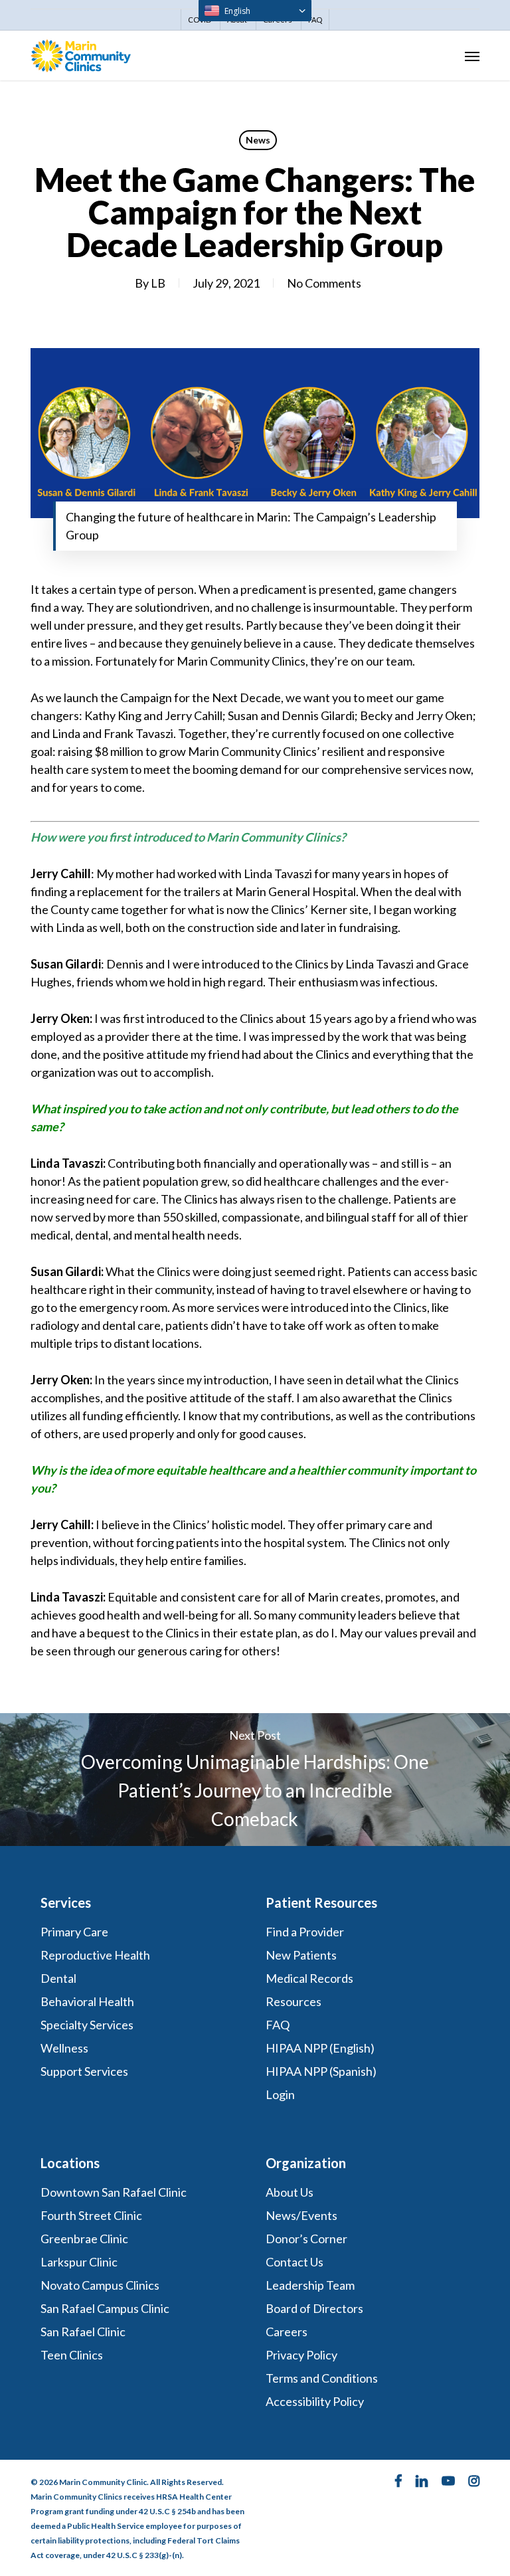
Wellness (64, 2048)
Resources (294, 2001)
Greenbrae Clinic (84, 2239)
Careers (287, 2332)
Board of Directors (314, 2308)
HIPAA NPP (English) (320, 2048)
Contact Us (295, 2262)
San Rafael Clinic (83, 2332)
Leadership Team (310, 2285)
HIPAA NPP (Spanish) (321, 2071)
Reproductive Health (95, 1955)
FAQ (278, 2025)
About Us (290, 2192)
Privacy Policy (301, 2355)
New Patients (301, 1955)
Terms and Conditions (323, 2378)
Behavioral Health (87, 2001)
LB (158, 283)
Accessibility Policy (315, 2401)
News (258, 140)
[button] (472, 56)
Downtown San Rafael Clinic (114, 2192)
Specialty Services (87, 2025)
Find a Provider (305, 1932)
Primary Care (74, 1932)
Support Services (84, 2071)
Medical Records (309, 1978)
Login (280, 2094)
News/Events (301, 2215)
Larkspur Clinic (79, 2262)
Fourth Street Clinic (91, 2215)
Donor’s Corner (306, 2239)
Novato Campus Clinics (100, 2285)
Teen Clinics (72, 2355)
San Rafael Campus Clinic (105, 2308)
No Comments (324, 283)
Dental (58, 1978)
